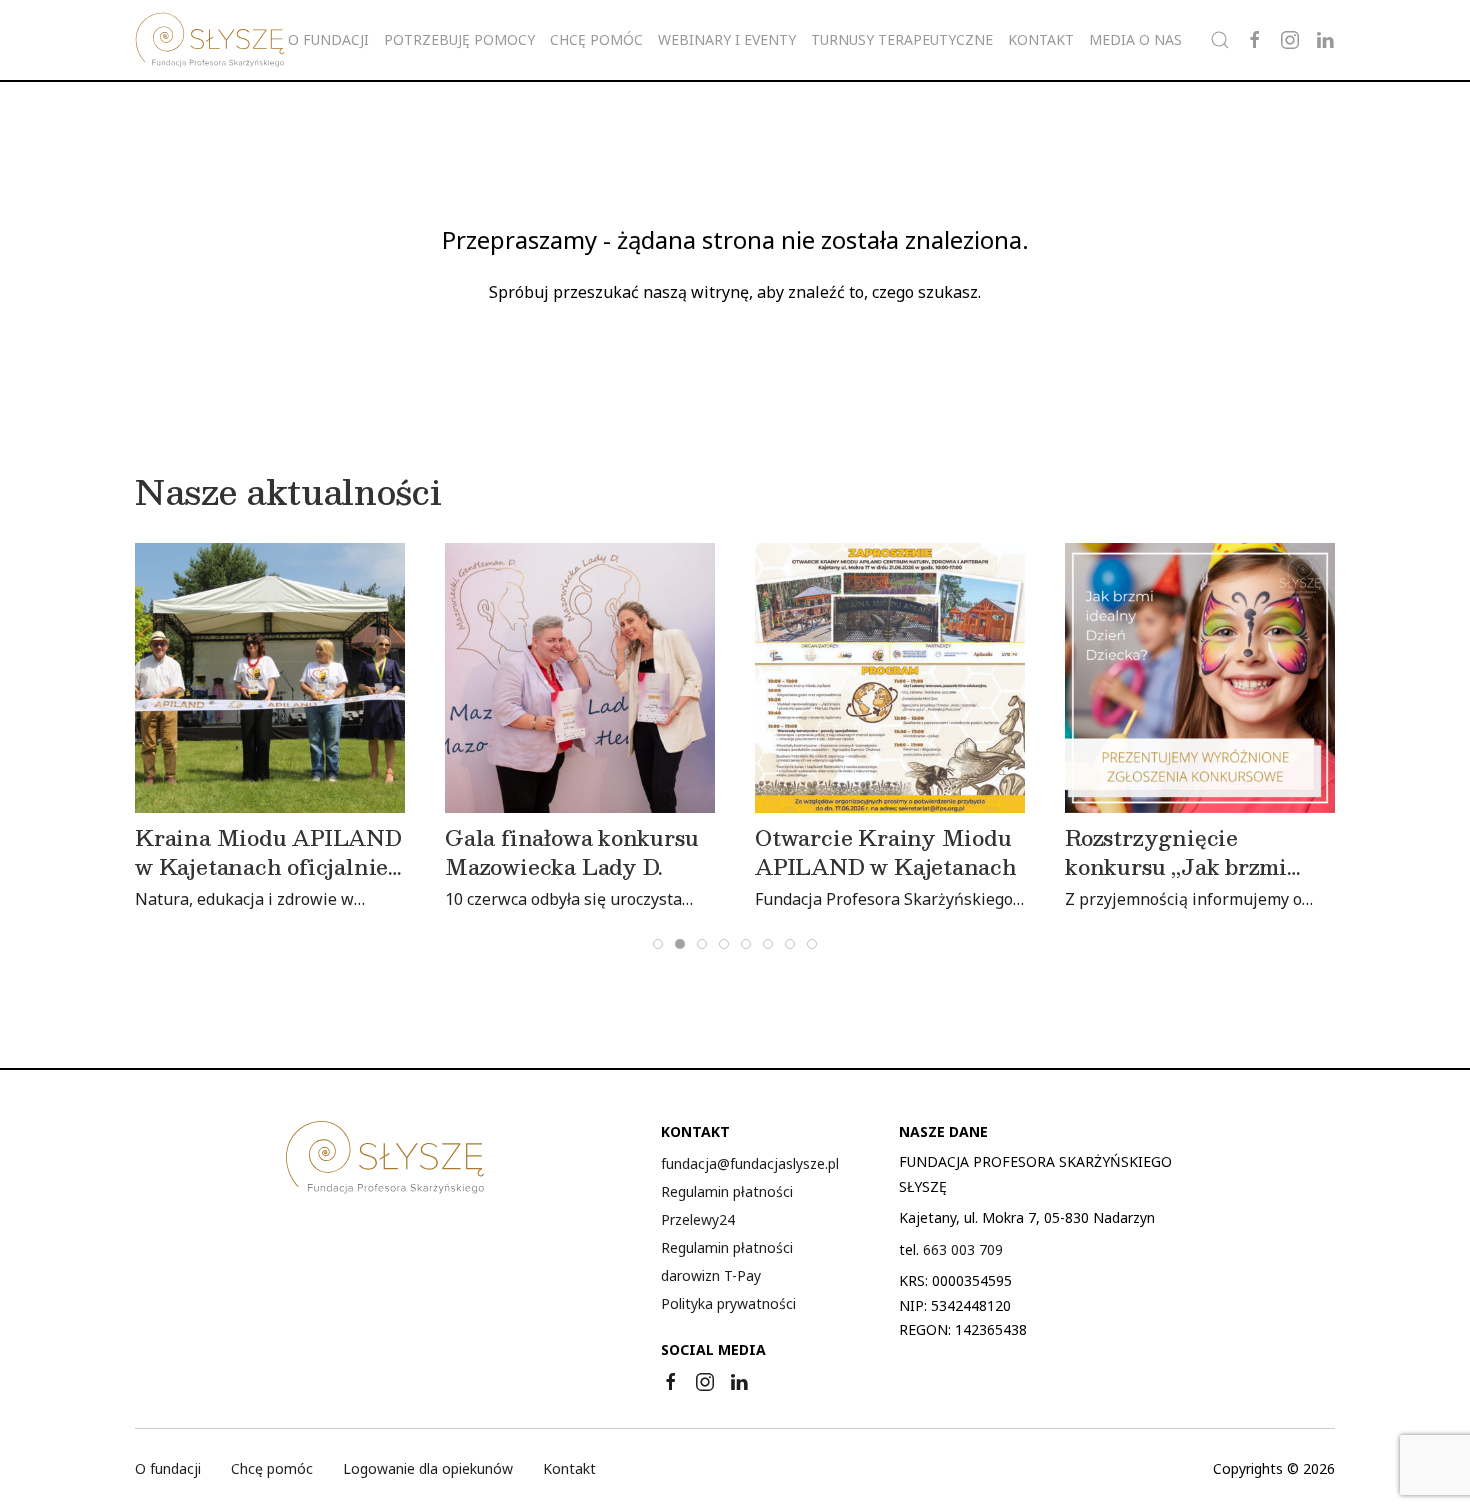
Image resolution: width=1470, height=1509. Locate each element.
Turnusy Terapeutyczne (902, 39)
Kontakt (1041, 39)
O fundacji (168, 1468)
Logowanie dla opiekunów (428, 1468)
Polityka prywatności (728, 1303)
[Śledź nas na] (1255, 40)
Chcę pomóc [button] (596, 39)
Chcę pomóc (272, 1468)
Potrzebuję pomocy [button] (459, 39)
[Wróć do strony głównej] (210, 40)
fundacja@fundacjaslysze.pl (750, 1163)
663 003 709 (963, 1249)
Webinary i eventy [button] (727, 39)
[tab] (658, 944)
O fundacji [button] (328, 39)
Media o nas (1135, 39)
